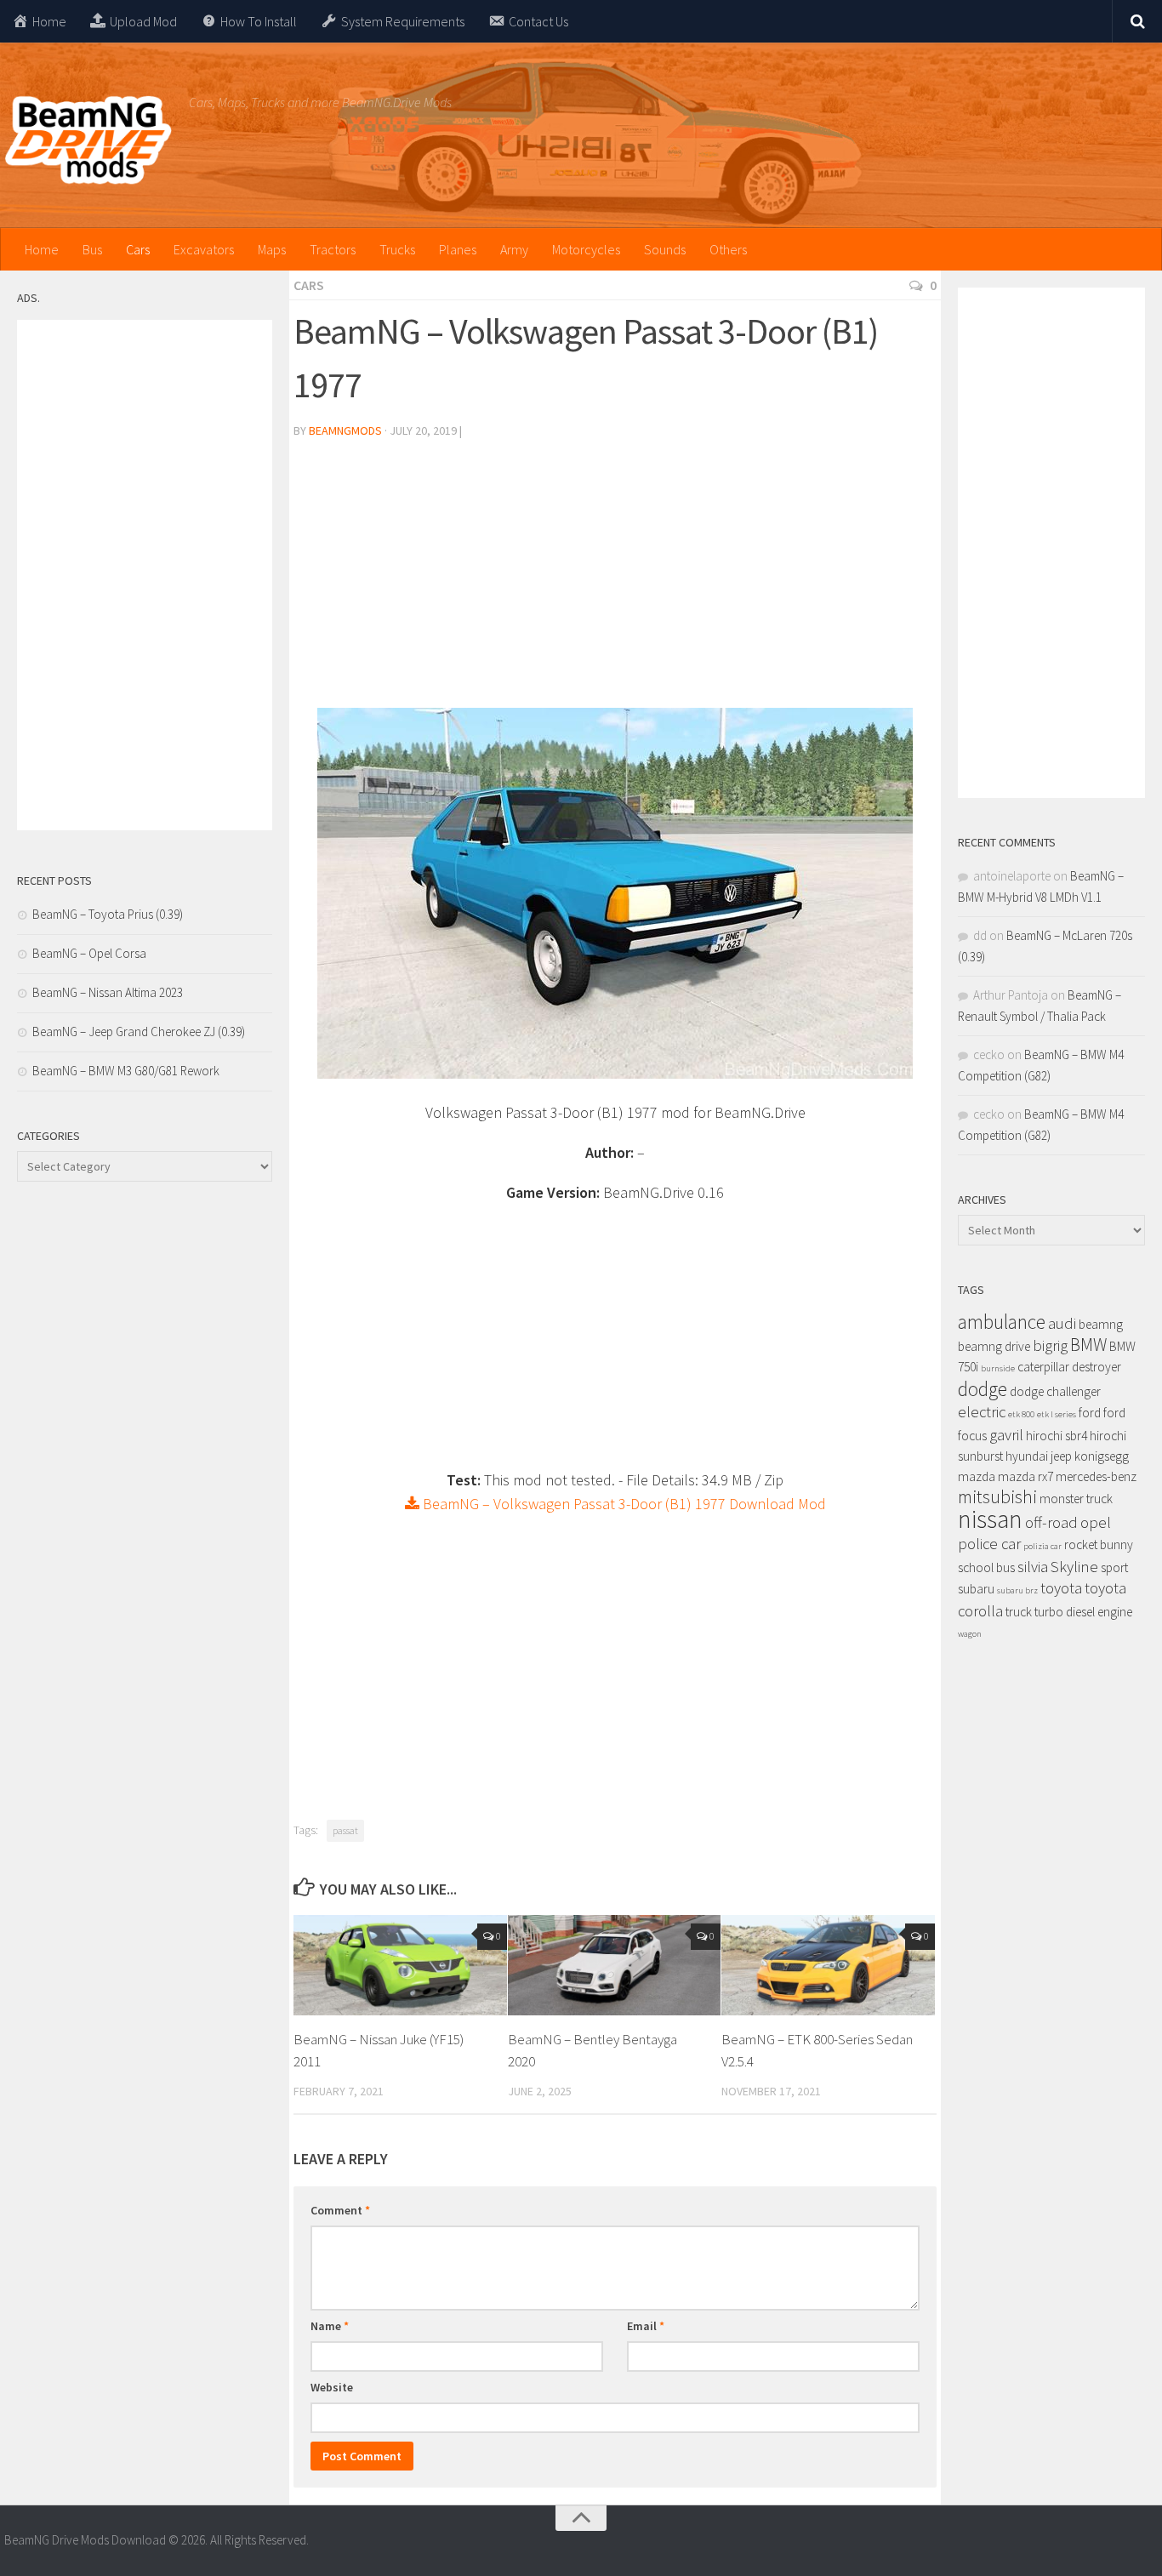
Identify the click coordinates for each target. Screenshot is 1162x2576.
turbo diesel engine (1083, 1612)
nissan (990, 1519)
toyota (1061, 1588)
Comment (340, 2210)
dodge (983, 1389)
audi (1062, 1323)
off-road (1051, 1522)
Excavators (204, 249)
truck (1019, 1612)
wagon (970, 1634)
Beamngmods (345, 430)
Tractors (333, 249)
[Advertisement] (615, 580)
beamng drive (994, 1346)
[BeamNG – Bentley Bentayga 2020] (615, 1965)
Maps (272, 249)
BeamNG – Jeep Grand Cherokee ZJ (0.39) (139, 1032)
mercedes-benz (1096, 1476)
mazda (977, 1476)
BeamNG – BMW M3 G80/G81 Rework (126, 1071)
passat (345, 1830)
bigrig (1050, 1345)
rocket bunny (1099, 1544)
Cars (138, 249)
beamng (1101, 1324)
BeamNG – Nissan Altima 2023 (108, 992)
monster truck (1076, 1499)
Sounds (665, 249)
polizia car (1042, 1546)
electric (982, 1412)
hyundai (1027, 1456)
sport (1114, 1567)
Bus (92, 249)
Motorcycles (586, 249)
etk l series (1057, 1414)
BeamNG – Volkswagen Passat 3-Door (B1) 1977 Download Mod (623, 1504)
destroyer (1096, 1367)
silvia (1033, 1567)
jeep (1061, 1456)
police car (989, 1544)
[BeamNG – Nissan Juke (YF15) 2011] (400, 1965)
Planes (458, 249)
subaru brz (1017, 1590)
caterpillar (1043, 1367)
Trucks (397, 249)
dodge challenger (1055, 1391)
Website (332, 2387)
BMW (1088, 1345)
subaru (976, 1589)
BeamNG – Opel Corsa (89, 953)
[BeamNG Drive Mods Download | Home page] (88, 140)
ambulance (1002, 1322)
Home (42, 249)
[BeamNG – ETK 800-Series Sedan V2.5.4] (828, 1965)
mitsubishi (997, 1497)
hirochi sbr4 (1057, 1436)
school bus (986, 1567)
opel (1096, 1522)
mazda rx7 (1025, 1476)
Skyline (1074, 1567)
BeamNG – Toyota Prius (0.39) (108, 914)
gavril (1006, 1435)
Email (646, 2326)
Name (330, 2326)
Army (514, 249)
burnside (998, 1368)
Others (728, 249)
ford (1090, 1413)
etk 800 (1021, 1414)
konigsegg (1102, 1456)
